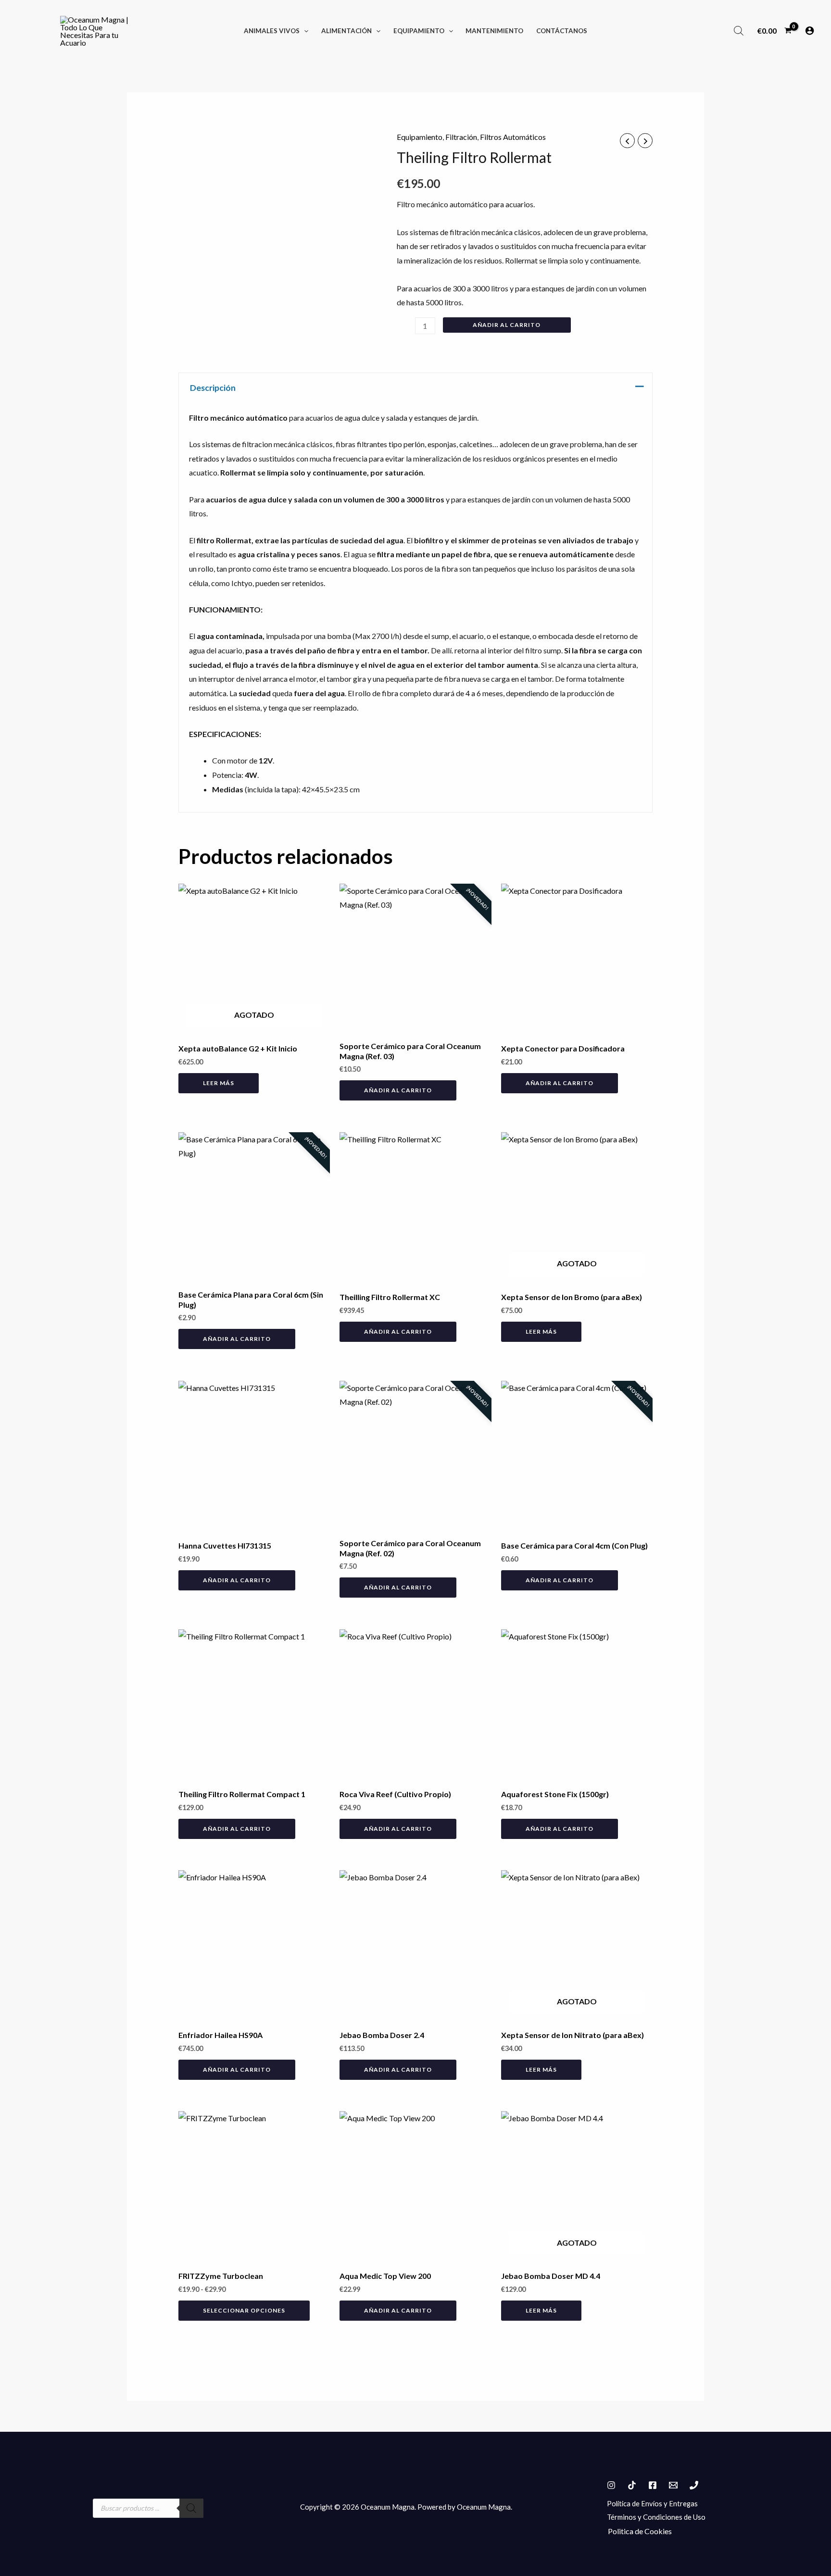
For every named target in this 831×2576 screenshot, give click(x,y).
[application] (304, 31)
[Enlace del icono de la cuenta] (810, 31)
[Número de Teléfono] (694, 2485)
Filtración (461, 137)
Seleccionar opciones (244, 2310)
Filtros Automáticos (513, 137)
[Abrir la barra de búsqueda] (739, 31)
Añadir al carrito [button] (398, 1090)
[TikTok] (632, 2485)
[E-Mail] (673, 2485)
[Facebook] (653, 2485)
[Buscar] (191, 2508)
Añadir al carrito (507, 325)
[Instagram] (611, 2485)
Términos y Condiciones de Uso (656, 2517)
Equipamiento (420, 137)
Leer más (219, 1083)
